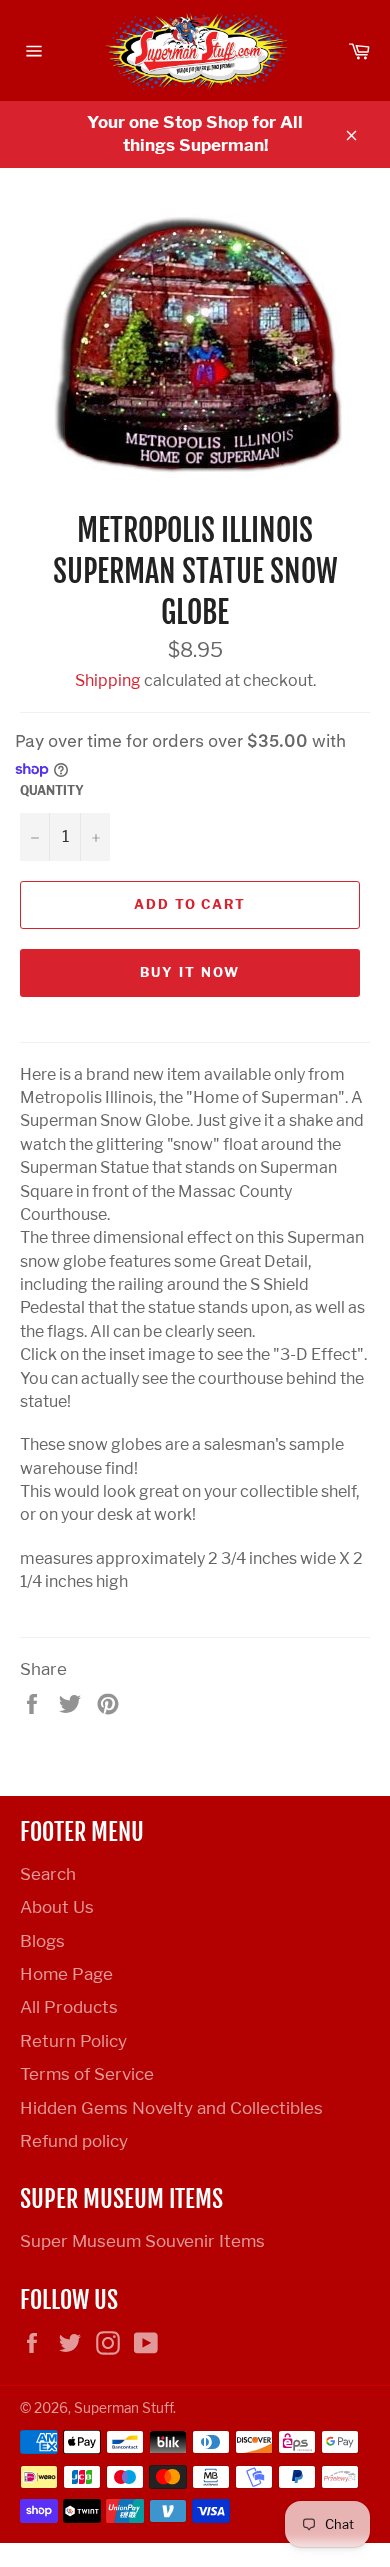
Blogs (42, 1941)
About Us (57, 1907)
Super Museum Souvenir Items (142, 2241)
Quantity (52, 790)
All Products (69, 2007)
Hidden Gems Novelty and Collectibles (171, 2108)
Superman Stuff (123, 2408)
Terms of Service (87, 2074)
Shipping (108, 680)
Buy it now (190, 972)
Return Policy (73, 2041)
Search (48, 1874)
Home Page (66, 1974)
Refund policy (74, 2141)
